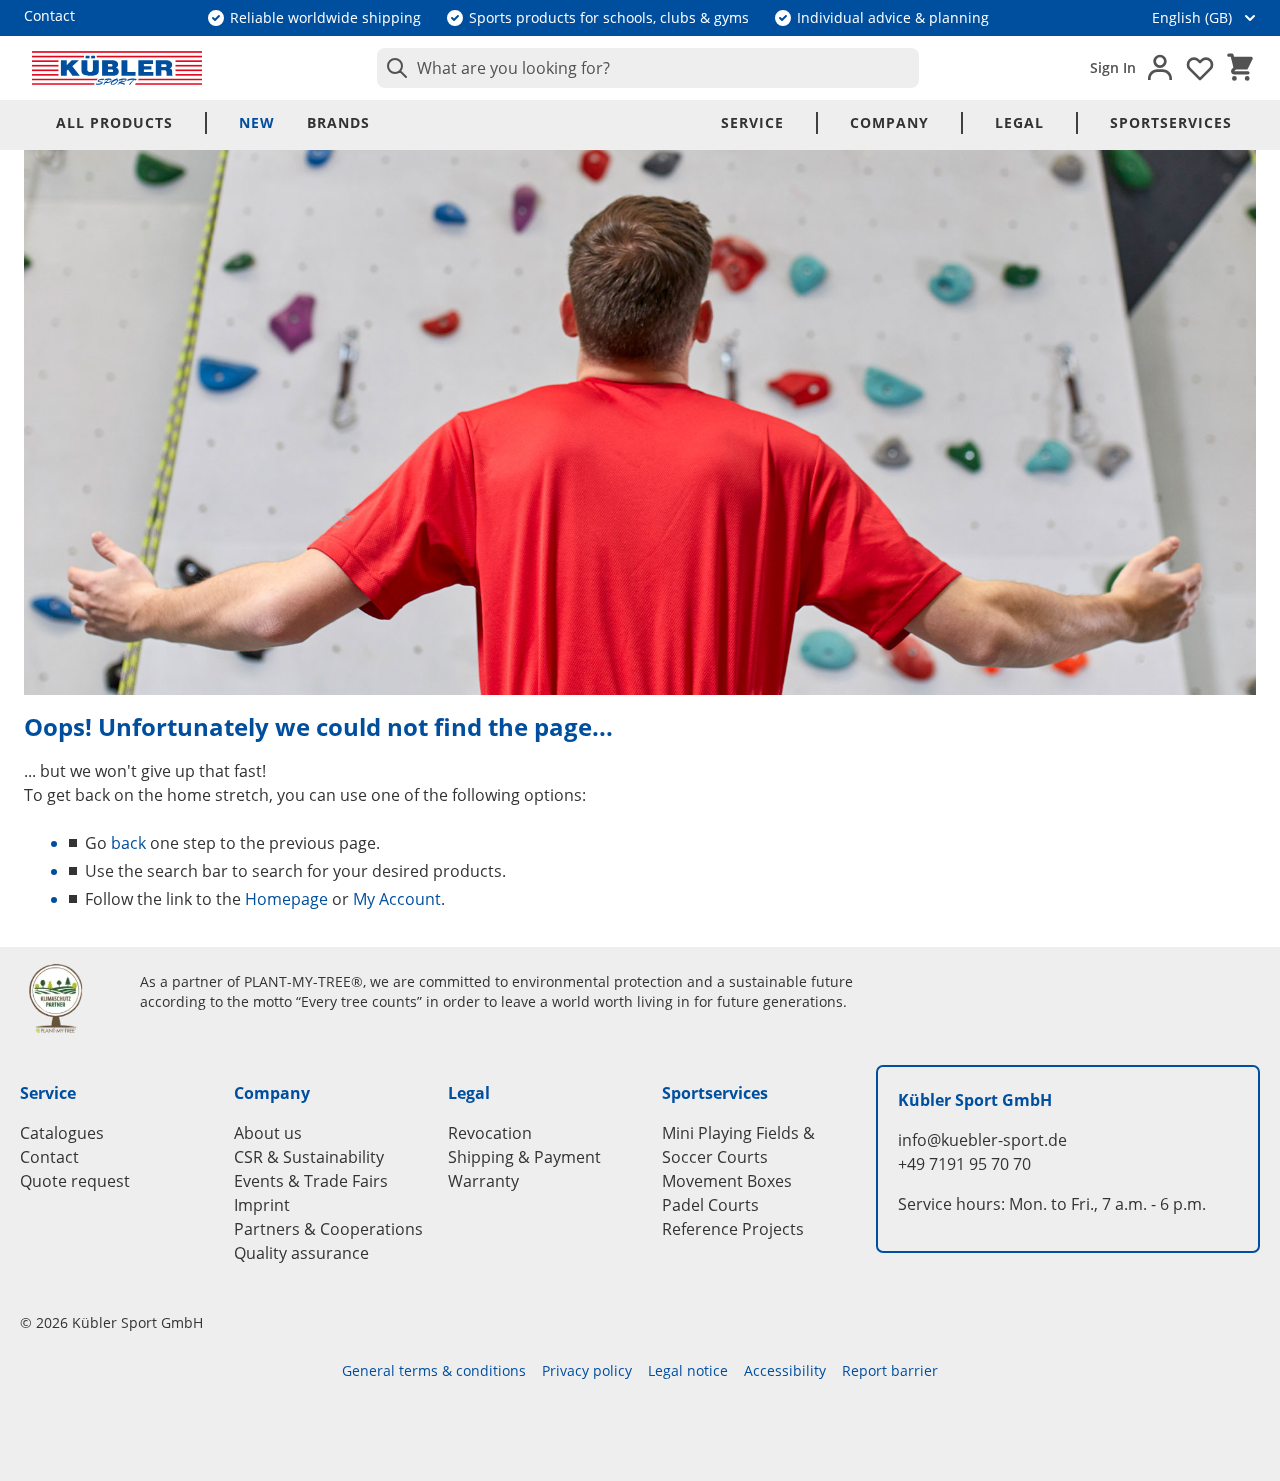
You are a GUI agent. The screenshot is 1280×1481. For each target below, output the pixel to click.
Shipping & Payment (524, 1157)
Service (752, 122)
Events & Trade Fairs (311, 1181)
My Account (397, 899)
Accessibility (785, 1370)
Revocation (490, 1133)
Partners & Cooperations (328, 1229)
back (128, 843)
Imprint (262, 1205)
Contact (49, 1157)
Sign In (1113, 67)
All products (114, 122)
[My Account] (1160, 68)
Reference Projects (733, 1229)
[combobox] (648, 68)
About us (268, 1133)
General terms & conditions (434, 1370)
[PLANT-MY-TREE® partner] (68, 998)
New (257, 122)
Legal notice (688, 1370)
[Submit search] (393, 68)
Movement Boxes (727, 1181)
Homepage (286, 899)
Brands (338, 122)
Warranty (483, 1181)
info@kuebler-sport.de (982, 1140)
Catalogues (62, 1133)
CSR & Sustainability (309, 1157)
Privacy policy (587, 1370)
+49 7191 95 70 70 (964, 1164)
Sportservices (1171, 122)
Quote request (75, 1181)
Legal (1019, 122)
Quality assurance (301, 1253)
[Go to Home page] (117, 68)
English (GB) (1192, 17)
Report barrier (890, 1370)
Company (889, 122)
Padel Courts (710, 1205)
